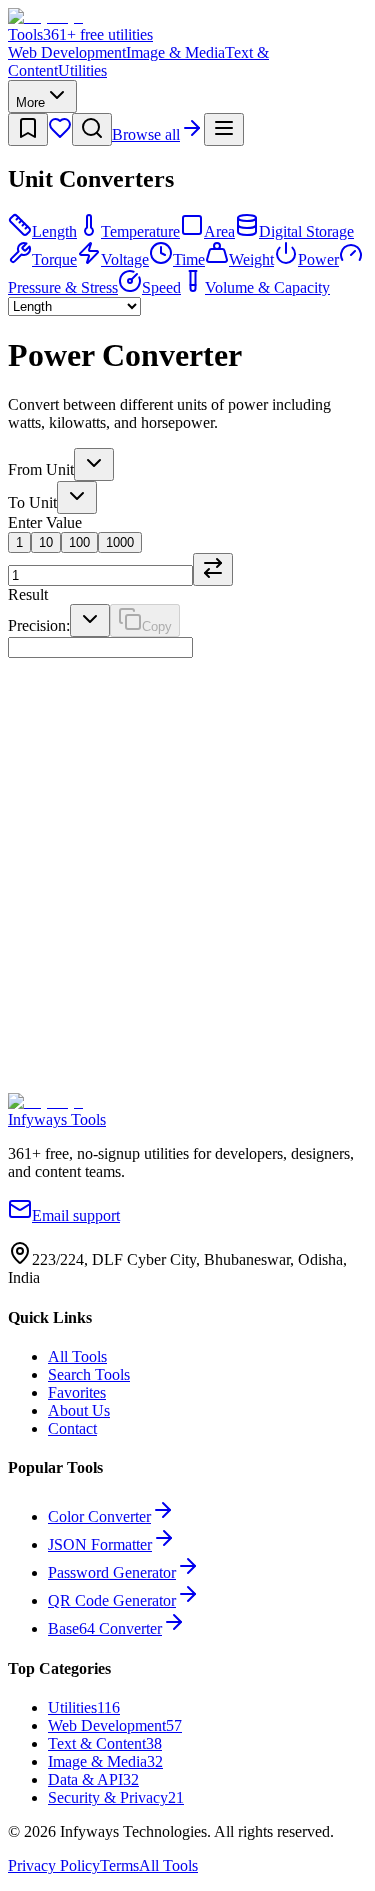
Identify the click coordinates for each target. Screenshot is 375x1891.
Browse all (146, 134)
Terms (119, 1865)
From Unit (41, 469)
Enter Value (45, 522)
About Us (79, 1410)
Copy (157, 626)
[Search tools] (92, 129)
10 (46, 542)
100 (79, 542)
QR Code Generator (112, 1600)
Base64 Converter (105, 1628)
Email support (76, 1215)
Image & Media (175, 52)
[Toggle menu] (224, 129)
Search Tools (89, 1374)
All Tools (77, 1356)
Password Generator (112, 1572)
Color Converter (99, 1516)
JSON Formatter (100, 1544)
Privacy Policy (54, 1865)
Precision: (39, 625)
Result (28, 594)
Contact (72, 1428)
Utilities (82, 70)
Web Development (67, 52)
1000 (120, 542)
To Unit (32, 502)
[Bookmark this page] (28, 129)
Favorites (77, 1392)
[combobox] (94, 464)
